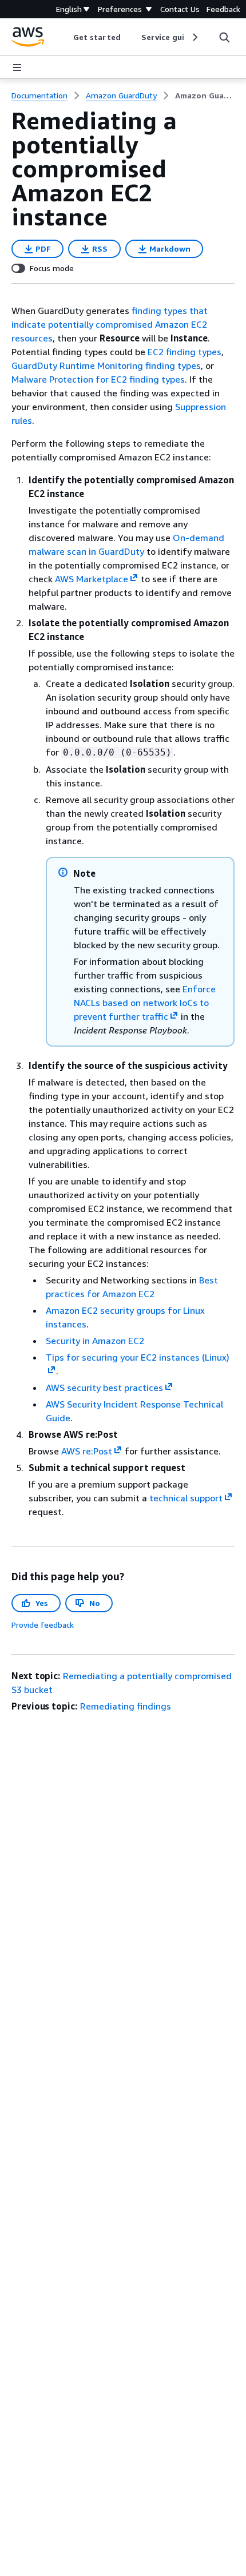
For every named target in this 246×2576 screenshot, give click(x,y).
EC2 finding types (184, 352)
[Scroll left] (65, 37)
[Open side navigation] (17, 67)
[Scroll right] (194, 37)
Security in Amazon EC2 (95, 1341)
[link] (205, 96)
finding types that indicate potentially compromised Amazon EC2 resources (110, 324)
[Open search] (224, 37)
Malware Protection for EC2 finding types (98, 379)
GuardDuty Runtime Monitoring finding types (106, 365)
